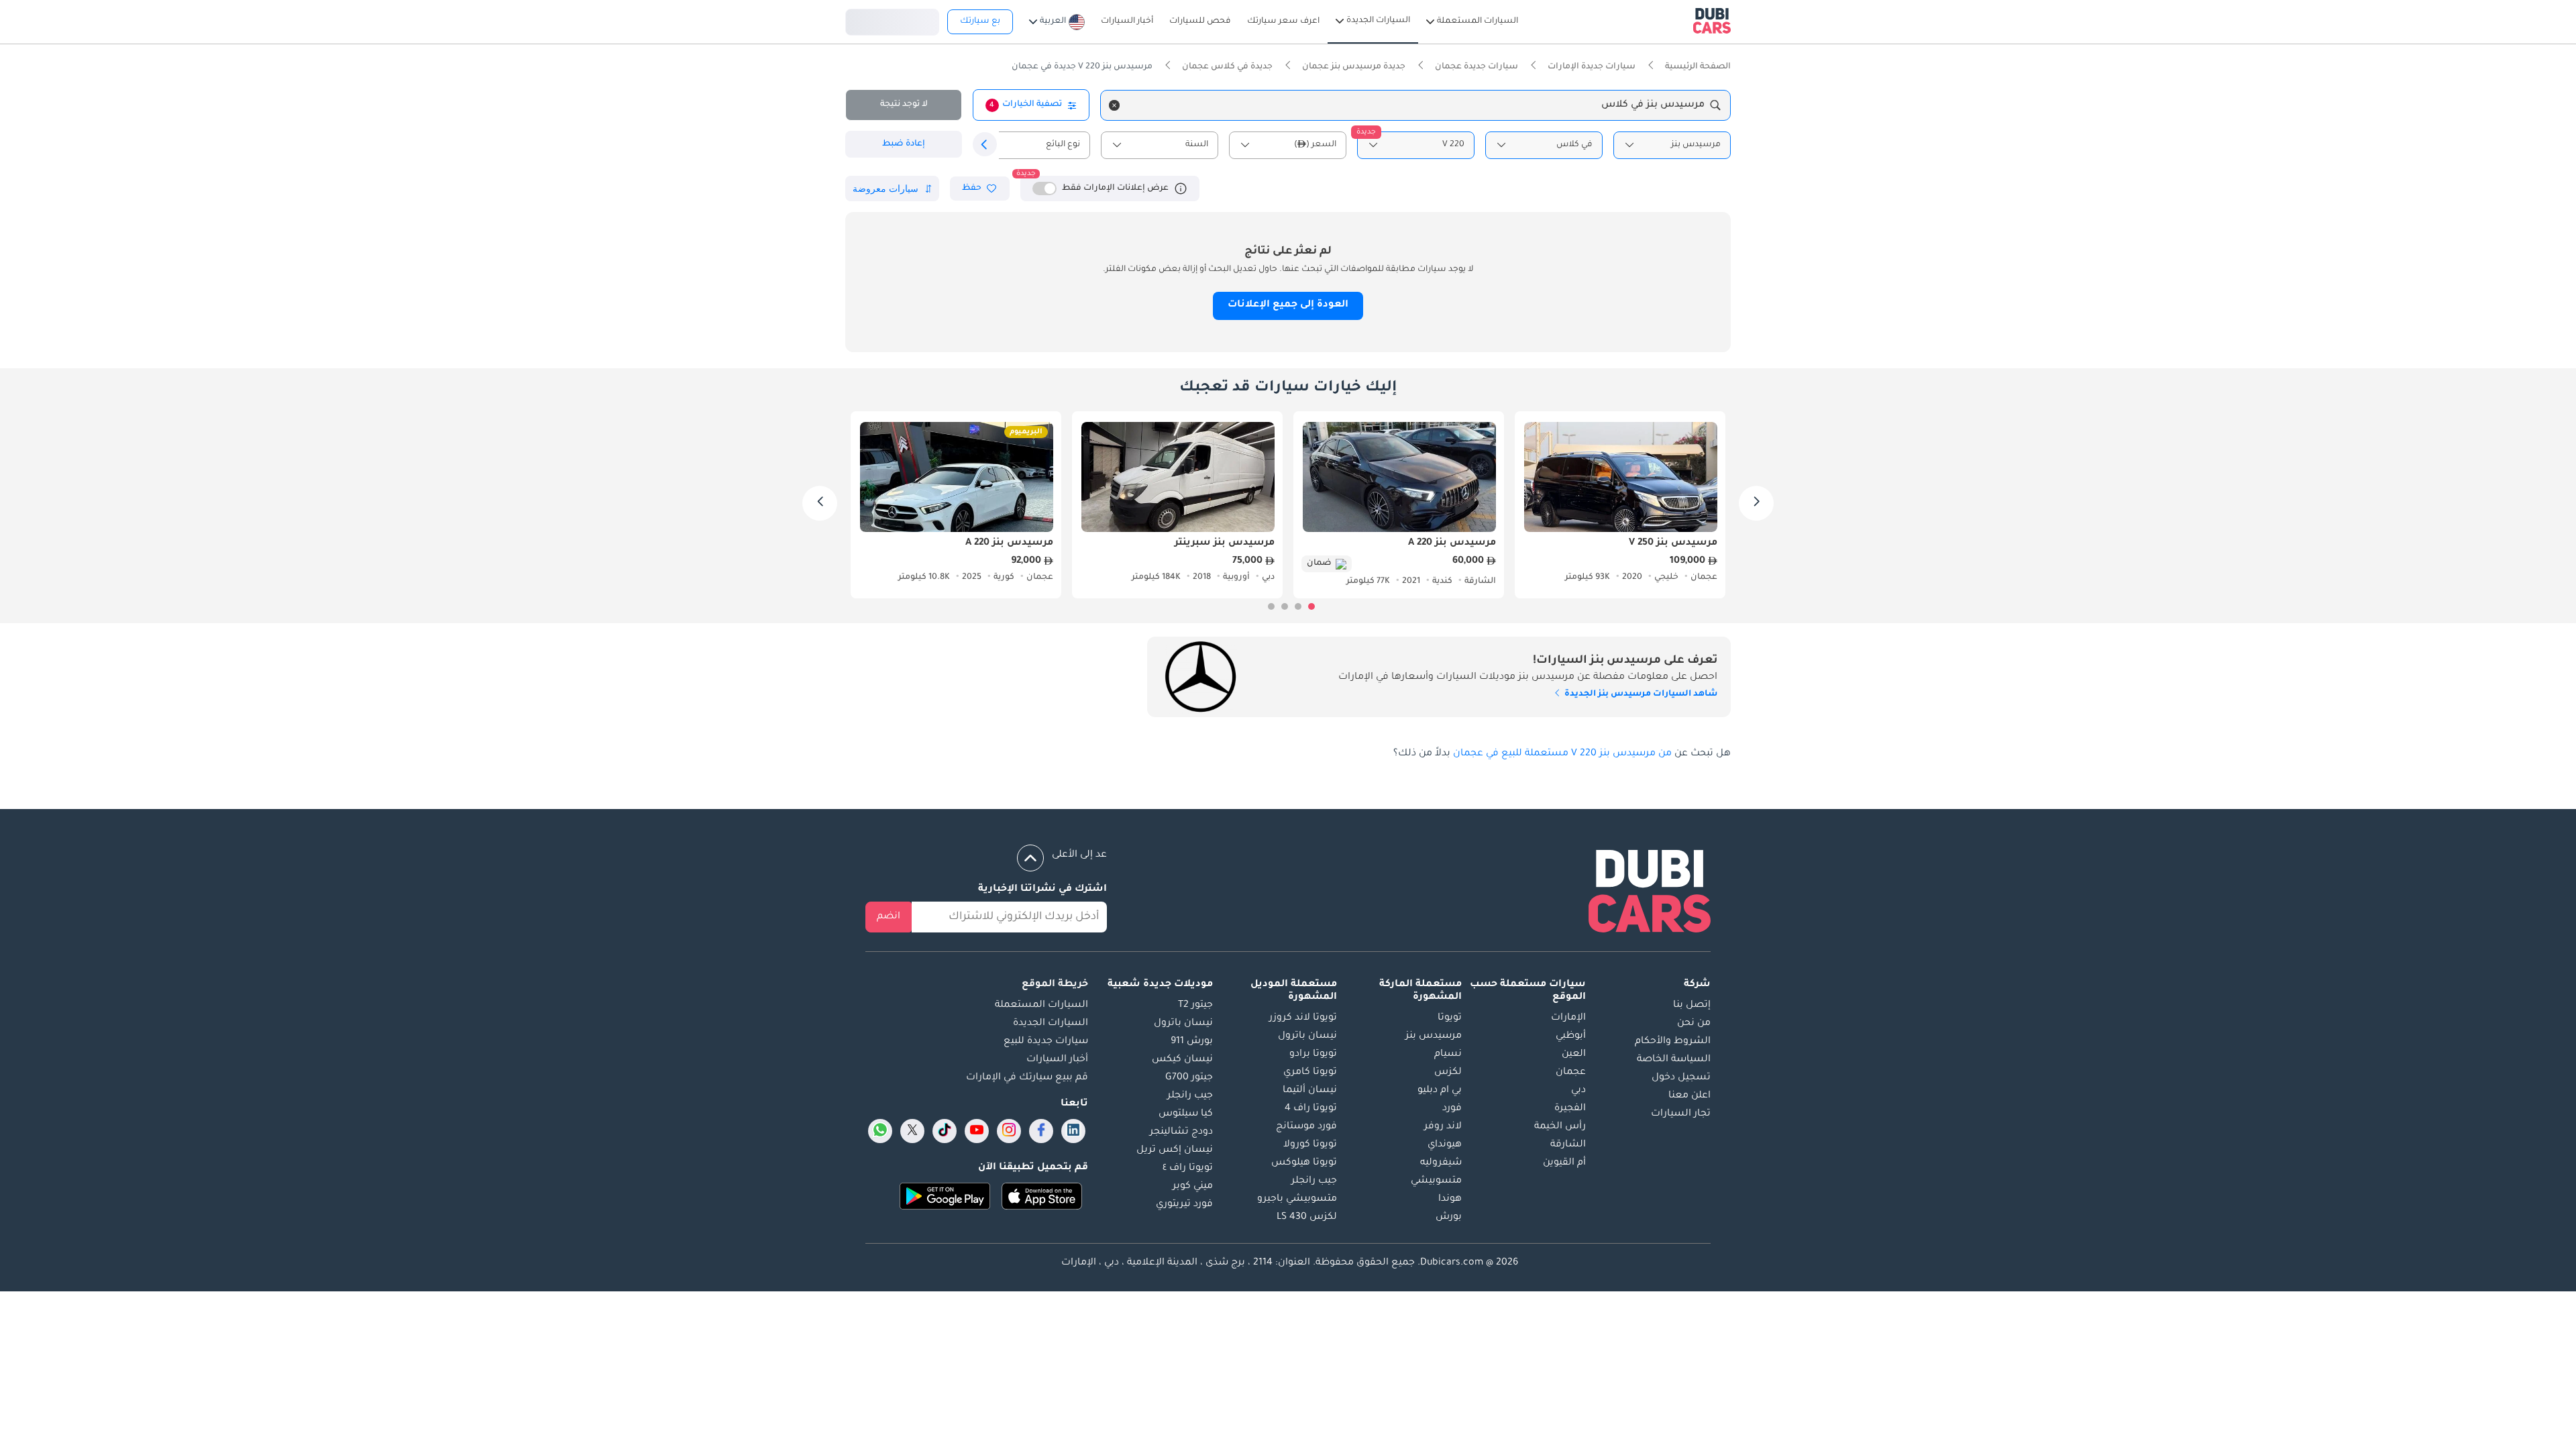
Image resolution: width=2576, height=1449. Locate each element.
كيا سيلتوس (1186, 1114)
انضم (889, 917)
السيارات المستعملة (1041, 1006)
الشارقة (1568, 1145)
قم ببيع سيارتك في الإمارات (1027, 1078)
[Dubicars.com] (1650, 894)
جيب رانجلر (1314, 1181)
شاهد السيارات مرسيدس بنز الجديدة (1640, 694)
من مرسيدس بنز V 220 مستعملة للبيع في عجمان (1562, 754)
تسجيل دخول (892, 20)
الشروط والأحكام (1673, 1042)
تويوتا (1450, 1018)
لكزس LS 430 (1307, 1218)
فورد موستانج (1306, 1127)
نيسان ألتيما (1310, 1091)
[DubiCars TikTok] (945, 1131)
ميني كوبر (1193, 1187)
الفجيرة (1570, 1109)
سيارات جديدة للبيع (1046, 1042)
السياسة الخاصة (1674, 1060)
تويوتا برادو (1313, 1055)
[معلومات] (1181, 189)
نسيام (1448, 1055)
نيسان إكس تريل (1175, 1150)
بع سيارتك (980, 21)
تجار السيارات (1681, 1114)
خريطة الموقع (1055, 985)
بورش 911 (1192, 1042)
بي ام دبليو (1440, 1091)
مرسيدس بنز (1434, 1036)
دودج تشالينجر (1181, 1132)
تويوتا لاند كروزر (1303, 1018)
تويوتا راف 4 (1311, 1109)
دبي (1578, 1091)
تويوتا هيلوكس (1304, 1163)
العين (1574, 1055)
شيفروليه (1441, 1163)
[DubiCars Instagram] (1009, 1131)
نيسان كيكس (1182, 1060)
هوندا (1450, 1199)
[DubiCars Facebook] (1041, 1131)
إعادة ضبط (904, 144)
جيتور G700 (1189, 1078)
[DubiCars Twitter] (912, 1131)
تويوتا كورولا (1310, 1145)
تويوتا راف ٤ (1188, 1169)
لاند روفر (1443, 1127)
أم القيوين (1564, 1163)
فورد (1452, 1109)
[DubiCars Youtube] (977, 1131)
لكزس (1448, 1073)
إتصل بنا (1692, 1006)
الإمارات (1568, 1018)
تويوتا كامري (1310, 1073)
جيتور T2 (1195, 1006)
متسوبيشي (1436, 1181)
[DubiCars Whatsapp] (880, 1131)
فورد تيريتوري (1184, 1205)
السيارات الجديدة (1051, 1024)
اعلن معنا (1689, 1096)
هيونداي (1445, 1145)
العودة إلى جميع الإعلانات (1288, 305)
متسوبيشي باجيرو (1297, 1199)
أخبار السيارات (1057, 1060)
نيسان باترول (1307, 1036)
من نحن (1694, 1024)
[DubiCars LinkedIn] (1073, 1131)
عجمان (1571, 1073)
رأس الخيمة (1560, 1127)
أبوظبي (1571, 1036)
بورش (1449, 1218)
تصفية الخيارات (1026, 105)
